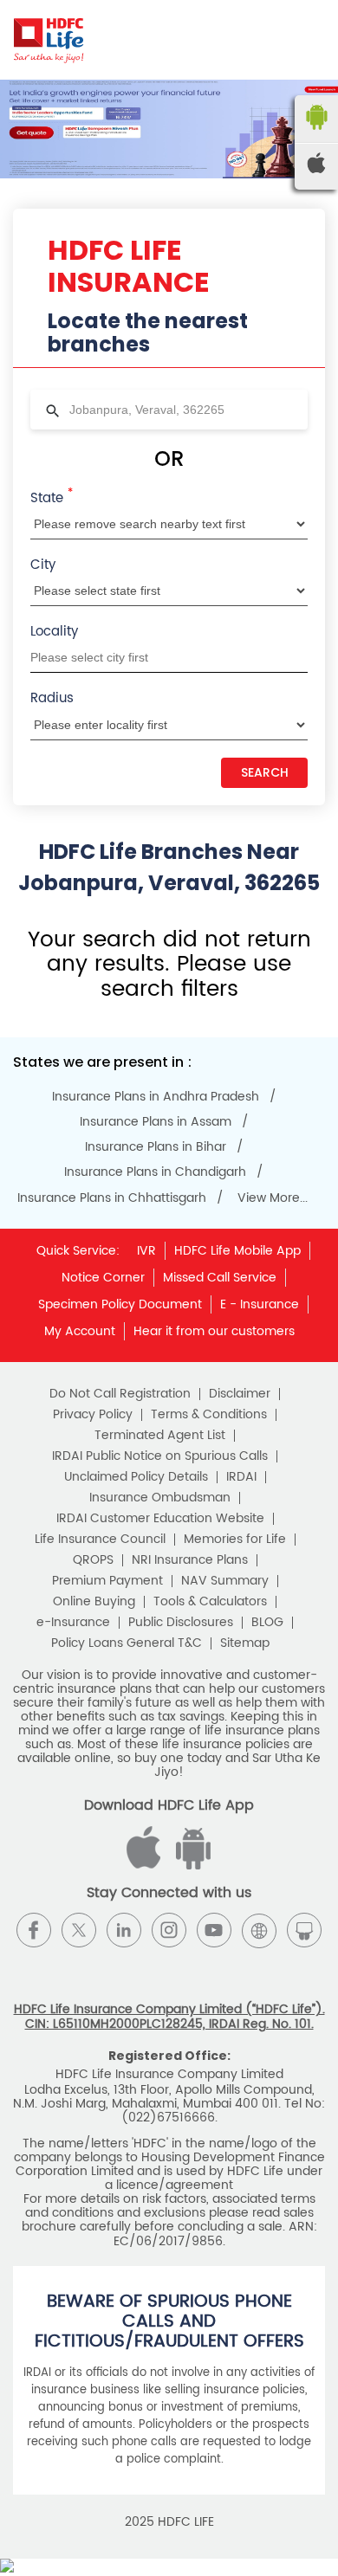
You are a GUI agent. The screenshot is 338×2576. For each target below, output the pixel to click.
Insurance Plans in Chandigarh (155, 1172)
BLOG (267, 1623)
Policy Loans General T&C (127, 1643)
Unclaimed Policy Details (136, 1477)
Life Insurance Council (100, 1540)
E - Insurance (260, 1304)
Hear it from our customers (214, 1331)
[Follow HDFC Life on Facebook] (34, 1930)
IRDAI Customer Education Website (160, 1519)
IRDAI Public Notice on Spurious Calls (160, 1456)
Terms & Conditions (209, 1415)
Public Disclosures (181, 1623)
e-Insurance (73, 1623)
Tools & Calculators (210, 1602)
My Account (80, 1331)
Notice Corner (103, 1278)
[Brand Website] (259, 1930)
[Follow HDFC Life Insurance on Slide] (304, 1930)
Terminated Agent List (160, 1436)
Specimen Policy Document (120, 1304)
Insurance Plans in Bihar (156, 1147)
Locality (54, 632)
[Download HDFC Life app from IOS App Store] (191, 1866)
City (43, 565)
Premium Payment (107, 1581)
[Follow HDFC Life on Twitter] (79, 1930)
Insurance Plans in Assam (156, 1122)
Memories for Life (235, 1540)
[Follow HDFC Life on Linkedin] (124, 1930)
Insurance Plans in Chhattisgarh (112, 1198)
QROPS (93, 1560)
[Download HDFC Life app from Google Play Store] (146, 1866)
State (52, 497)
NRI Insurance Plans (190, 1560)
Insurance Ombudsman (160, 1498)
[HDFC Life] (49, 40)
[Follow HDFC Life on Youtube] (214, 1930)
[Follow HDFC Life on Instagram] (169, 1930)
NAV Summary (225, 1581)
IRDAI (241, 1477)
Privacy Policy (93, 1415)
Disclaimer (240, 1394)
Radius (52, 698)
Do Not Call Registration (120, 1394)
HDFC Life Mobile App (237, 1251)
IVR (146, 1251)
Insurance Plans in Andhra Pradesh (156, 1097)
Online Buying (94, 1602)
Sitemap (245, 1643)
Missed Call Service (220, 1278)
